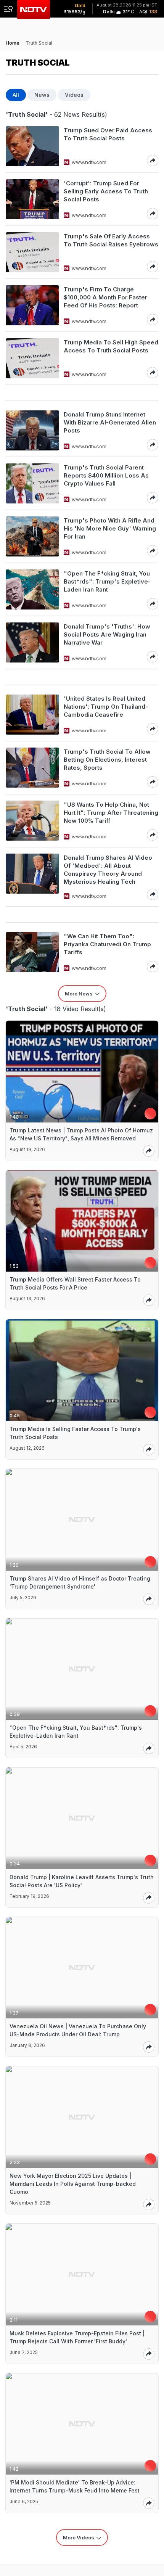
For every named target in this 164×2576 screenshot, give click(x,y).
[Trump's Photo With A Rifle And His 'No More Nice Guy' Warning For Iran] (32, 536)
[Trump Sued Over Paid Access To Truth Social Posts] (32, 146)
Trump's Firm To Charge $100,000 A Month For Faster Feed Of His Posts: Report (105, 297)
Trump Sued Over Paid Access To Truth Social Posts (108, 134)
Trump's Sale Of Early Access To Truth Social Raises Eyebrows (111, 240)
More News (79, 994)
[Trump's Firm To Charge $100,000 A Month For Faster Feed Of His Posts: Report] (32, 305)
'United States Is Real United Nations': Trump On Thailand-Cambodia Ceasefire (106, 707)
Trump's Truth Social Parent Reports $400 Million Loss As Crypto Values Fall (106, 475)
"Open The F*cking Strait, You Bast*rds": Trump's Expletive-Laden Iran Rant (107, 581)
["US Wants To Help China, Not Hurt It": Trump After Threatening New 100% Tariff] (32, 821)
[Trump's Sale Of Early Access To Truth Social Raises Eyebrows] (32, 252)
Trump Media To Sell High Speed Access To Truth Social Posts (111, 346)
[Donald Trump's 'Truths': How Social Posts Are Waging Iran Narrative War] (32, 642)
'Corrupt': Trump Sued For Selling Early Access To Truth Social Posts (106, 191)
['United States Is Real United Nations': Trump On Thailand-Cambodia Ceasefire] (32, 715)
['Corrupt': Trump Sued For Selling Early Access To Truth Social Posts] (32, 199)
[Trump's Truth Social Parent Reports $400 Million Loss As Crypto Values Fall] (32, 483)
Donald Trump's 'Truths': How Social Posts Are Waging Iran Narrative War (107, 634)
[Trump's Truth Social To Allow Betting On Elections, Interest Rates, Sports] (32, 768)
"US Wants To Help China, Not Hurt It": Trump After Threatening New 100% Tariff (111, 813)
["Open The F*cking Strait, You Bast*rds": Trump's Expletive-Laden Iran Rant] (32, 589)
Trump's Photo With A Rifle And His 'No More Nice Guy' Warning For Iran (110, 528)
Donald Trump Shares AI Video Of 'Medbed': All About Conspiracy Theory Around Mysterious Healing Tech (108, 870)
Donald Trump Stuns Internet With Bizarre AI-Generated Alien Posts (110, 422)
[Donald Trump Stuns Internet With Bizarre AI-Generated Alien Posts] (32, 430)
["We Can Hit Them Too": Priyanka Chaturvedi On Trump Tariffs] (32, 952)
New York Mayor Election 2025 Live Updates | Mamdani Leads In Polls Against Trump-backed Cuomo (73, 2184)
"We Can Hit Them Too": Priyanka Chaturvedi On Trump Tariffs (107, 944)
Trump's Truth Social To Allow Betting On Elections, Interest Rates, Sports (107, 760)
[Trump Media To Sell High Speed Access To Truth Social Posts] (32, 358)
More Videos (79, 2537)
